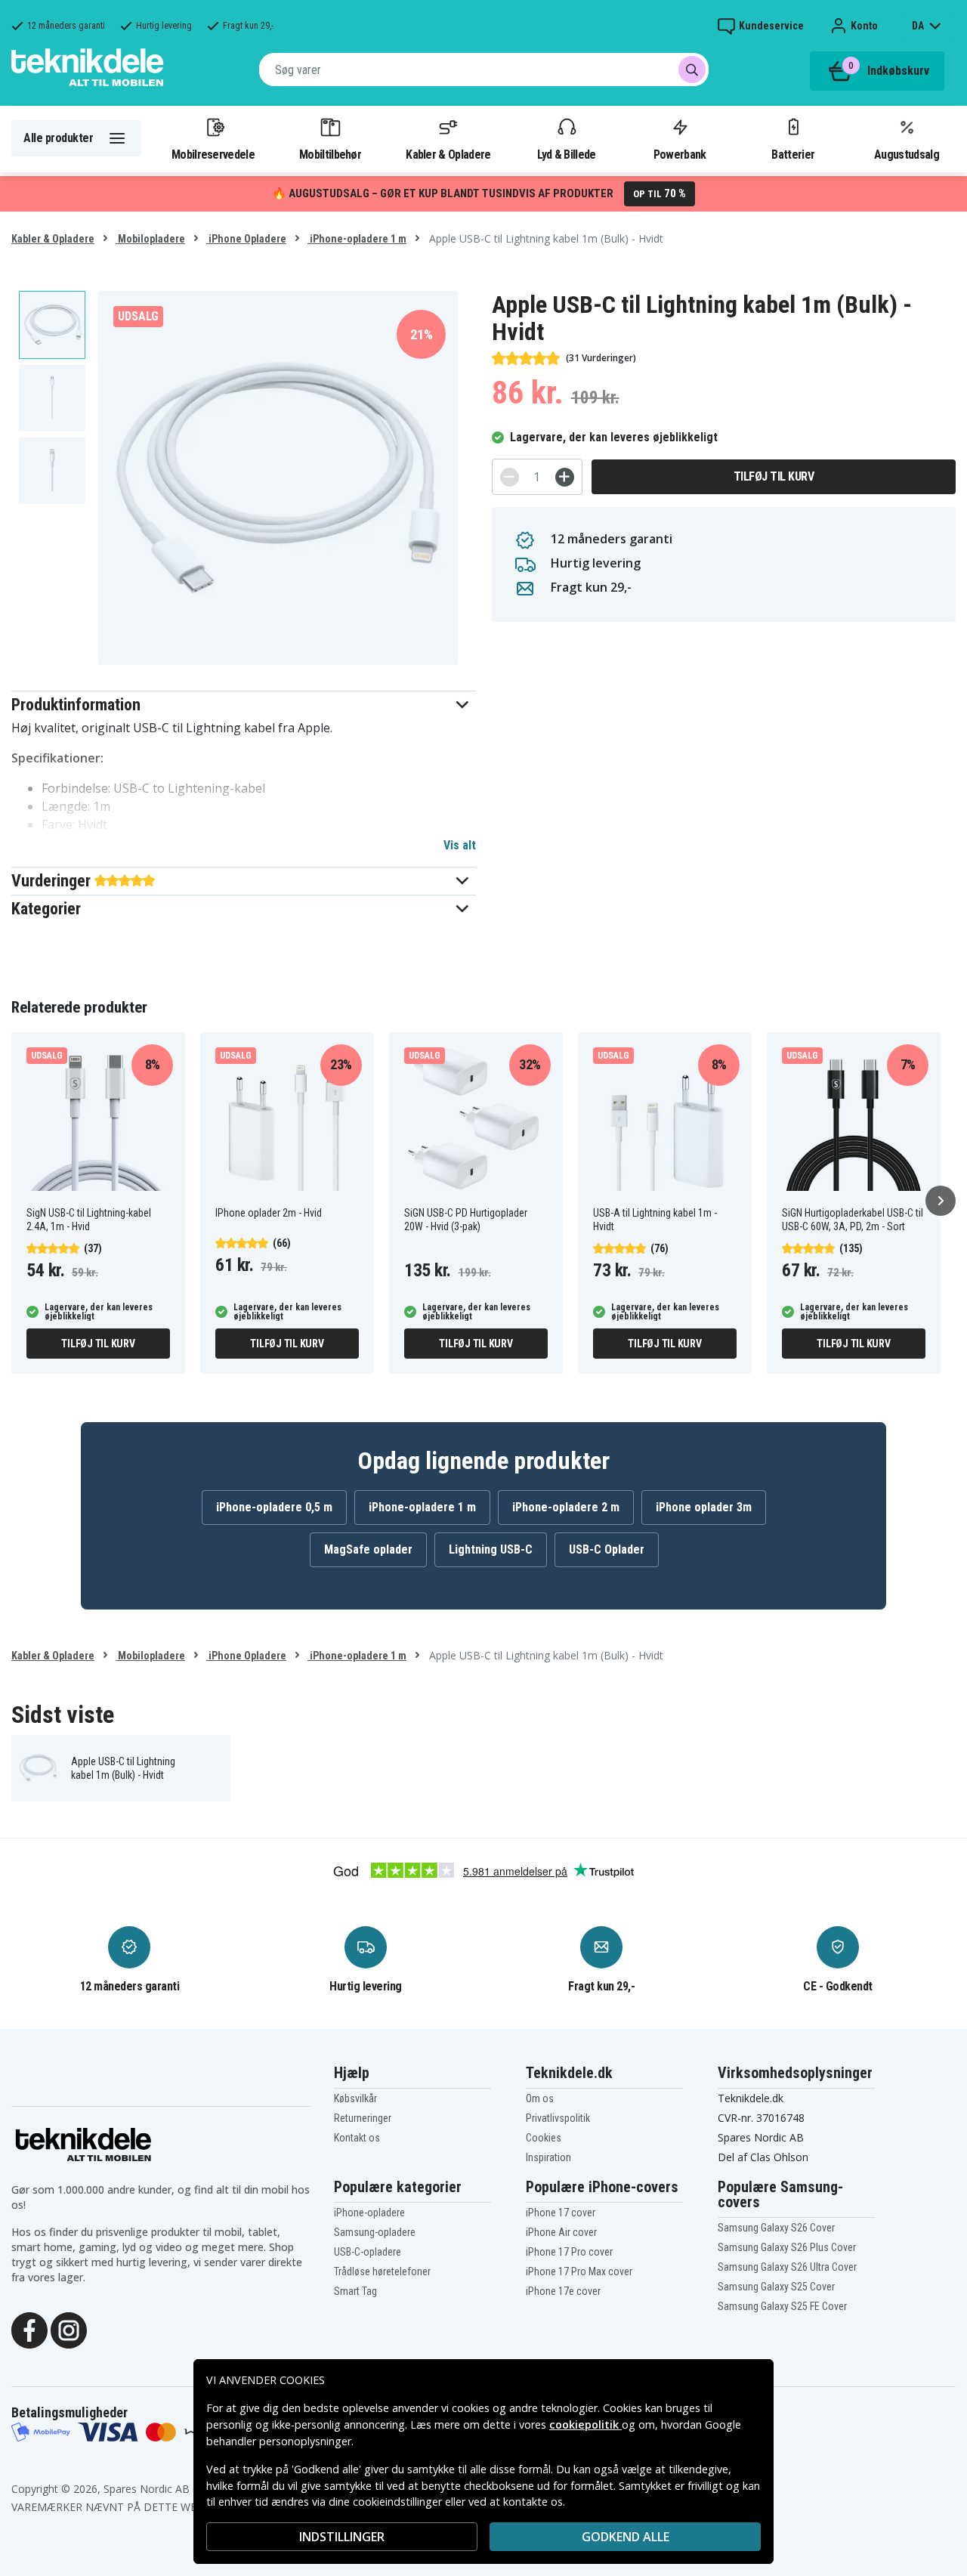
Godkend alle (626, 2537)
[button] (244, 705)
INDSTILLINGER (342, 2537)
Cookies (544, 2138)
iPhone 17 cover (561, 2213)
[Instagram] (69, 2329)
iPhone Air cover (561, 2232)
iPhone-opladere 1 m (357, 239)
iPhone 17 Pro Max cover (579, 2271)
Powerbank (680, 154)
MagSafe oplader (368, 1549)
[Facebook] (29, 2329)
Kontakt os (357, 2138)
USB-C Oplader (607, 1549)
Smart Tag (355, 2291)
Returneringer (363, 2118)
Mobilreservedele (213, 154)
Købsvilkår (355, 2098)
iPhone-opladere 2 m (566, 1507)
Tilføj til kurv (774, 476)
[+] (565, 477)
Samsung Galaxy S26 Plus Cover (787, 2247)
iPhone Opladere (246, 239)
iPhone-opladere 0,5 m (274, 1507)
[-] (510, 477)
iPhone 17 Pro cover (569, 2252)
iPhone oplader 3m (704, 1507)
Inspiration (548, 2157)
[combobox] (484, 70)
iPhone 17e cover (563, 2291)
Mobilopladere (150, 239)
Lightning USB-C (491, 1549)
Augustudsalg (907, 154)
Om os (540, 2098)
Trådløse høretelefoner (382, 2271)
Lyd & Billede (567, 154)
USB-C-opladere (368, 2252)
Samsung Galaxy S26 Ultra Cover (787, 2267)
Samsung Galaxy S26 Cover (776, 2228)
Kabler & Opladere (448, 154)
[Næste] (941, 1201)
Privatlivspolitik (558, 2118)
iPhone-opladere (369, 2213)
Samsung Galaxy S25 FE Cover (782, 2306)
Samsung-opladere (375, 2232)
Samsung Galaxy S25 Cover (776, 2287)
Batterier (793, 154)
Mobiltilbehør (330, 154)
